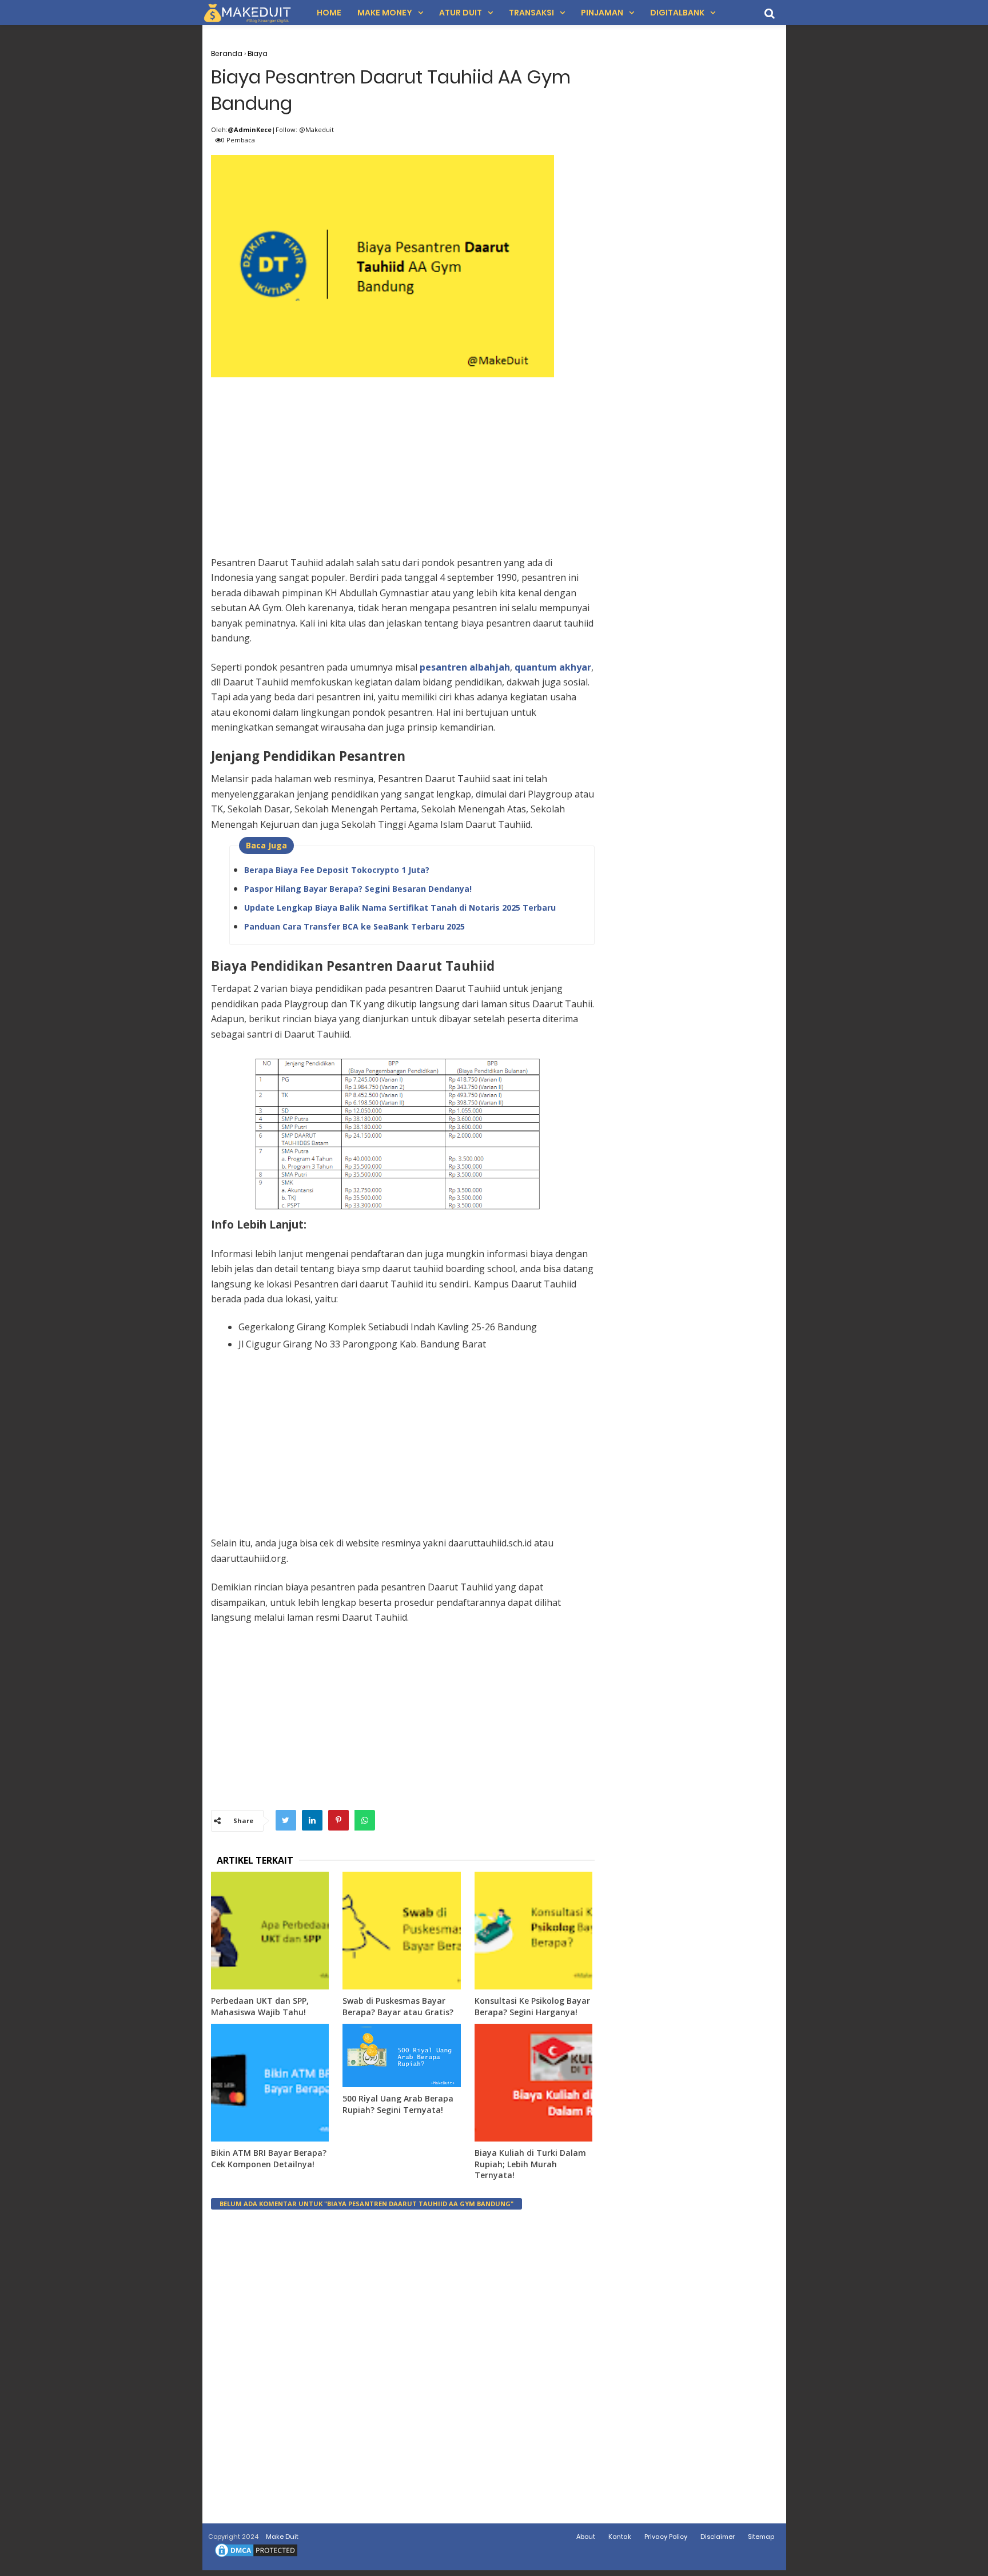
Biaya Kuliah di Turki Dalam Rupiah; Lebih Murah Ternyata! (530, 2164)
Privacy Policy (666, 2537)
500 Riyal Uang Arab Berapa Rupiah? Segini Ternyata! (398, 2104)
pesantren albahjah (465, 667)
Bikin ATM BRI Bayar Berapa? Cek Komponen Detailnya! (269, 2158)
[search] (770, 13)
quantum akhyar (553, 667)
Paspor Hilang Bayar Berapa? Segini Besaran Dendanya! (358, 889)
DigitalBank (677, 13)
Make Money (385, 13)
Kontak (620, 2537)
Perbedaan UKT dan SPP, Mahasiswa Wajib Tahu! (260, 2006)
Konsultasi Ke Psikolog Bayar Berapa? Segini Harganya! (532, 2006)
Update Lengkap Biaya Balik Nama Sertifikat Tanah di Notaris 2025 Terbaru (400, 908)
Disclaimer (718, 2537)
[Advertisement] (403, 461)
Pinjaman (602, 13)
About (586, 2537)
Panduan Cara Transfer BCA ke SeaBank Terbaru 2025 (354, 926)
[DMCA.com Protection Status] (256, 2557)
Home (329, 13)
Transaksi (531, 13)
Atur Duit (461, 13)
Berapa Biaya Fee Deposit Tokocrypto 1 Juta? (337, 870)
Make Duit (282, 2537)
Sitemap (761, 2537)
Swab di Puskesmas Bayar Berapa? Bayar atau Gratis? (398, 2006)
